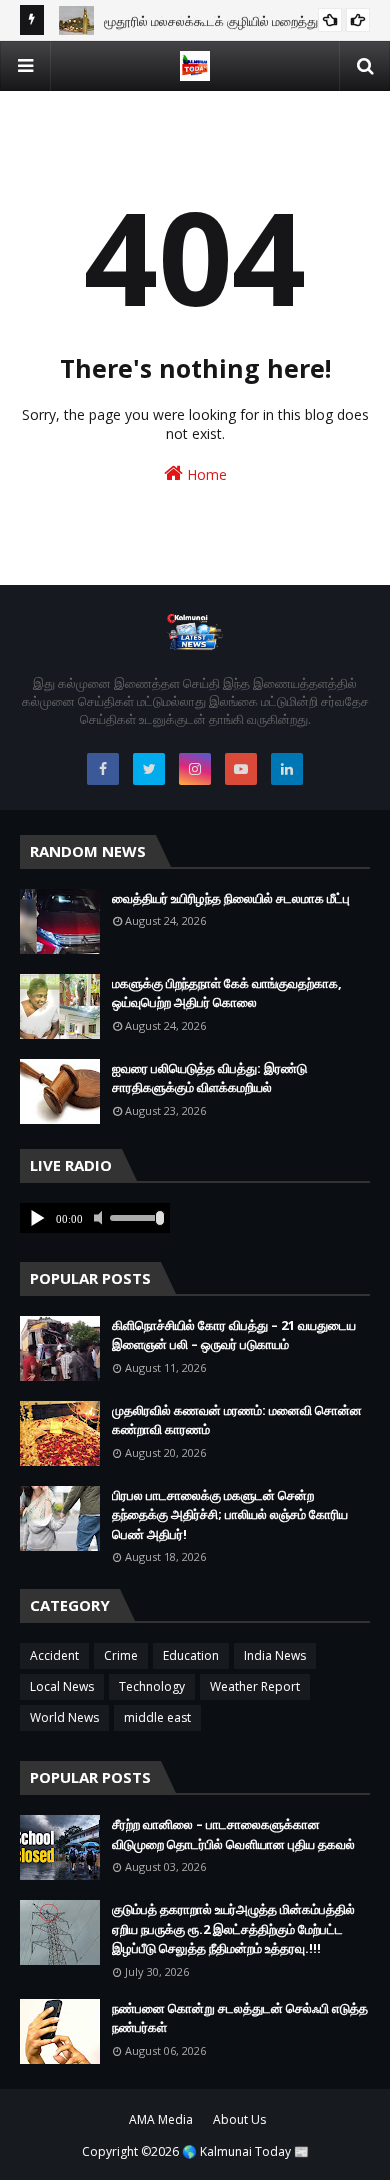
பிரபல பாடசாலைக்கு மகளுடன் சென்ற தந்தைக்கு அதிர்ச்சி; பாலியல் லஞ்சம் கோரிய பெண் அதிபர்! (230, 1514)
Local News (62, 1686)
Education (191, 1655)
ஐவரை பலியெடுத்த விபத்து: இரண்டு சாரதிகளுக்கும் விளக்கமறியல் (209, 1078)
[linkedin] (287, 769)
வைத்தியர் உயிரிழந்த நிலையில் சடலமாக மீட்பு (231, 898)
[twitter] (149, 769)
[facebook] (103, 769)
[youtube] (241, 769)
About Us (239, 2119)
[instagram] (195, 769)
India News (275, 1655)
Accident (54, 1655)
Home (205, 474)
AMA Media (161, 2119)
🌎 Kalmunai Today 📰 (245, 2151)
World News (64, 1717)
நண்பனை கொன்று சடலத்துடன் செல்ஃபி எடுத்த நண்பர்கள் (240, 2018)
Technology (152, 1686)
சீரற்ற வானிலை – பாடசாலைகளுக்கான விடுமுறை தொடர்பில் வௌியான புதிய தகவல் (233, 1834)
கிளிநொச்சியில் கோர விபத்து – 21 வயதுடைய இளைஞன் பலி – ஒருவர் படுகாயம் (234, 1335)
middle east (157, 1717)
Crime (121, 1655)
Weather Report (255, 1686)
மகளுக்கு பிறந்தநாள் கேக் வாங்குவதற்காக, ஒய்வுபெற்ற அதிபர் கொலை (227, 993)
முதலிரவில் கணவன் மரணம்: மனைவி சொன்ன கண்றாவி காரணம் (237, 1420)
